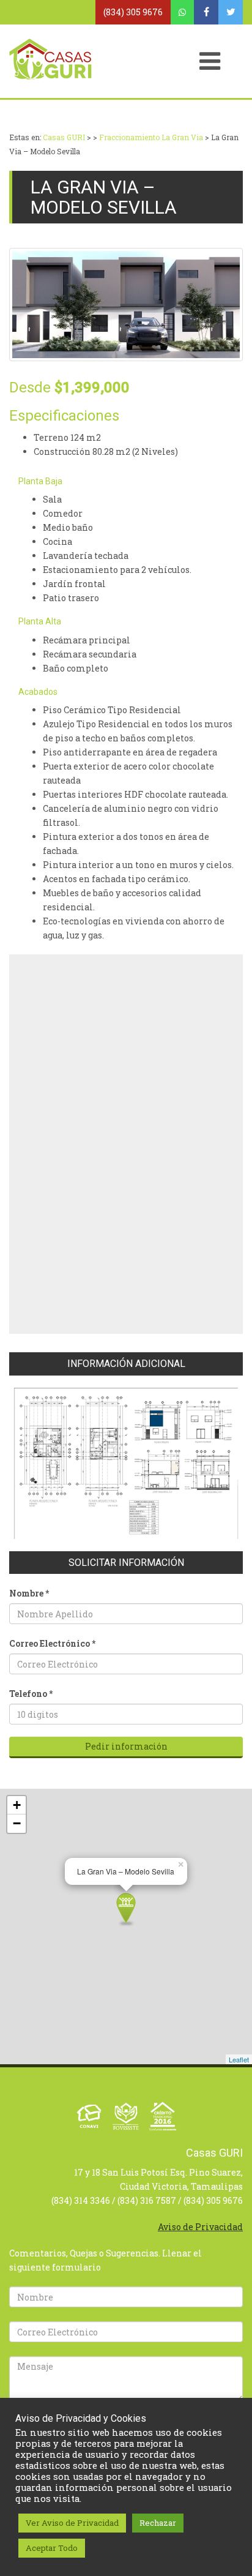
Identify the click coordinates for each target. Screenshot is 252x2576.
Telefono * (31, 1694)
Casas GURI (64, 137)
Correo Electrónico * (52, 1643)
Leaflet (239, 2059)
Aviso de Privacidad (200, 2227)
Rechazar (158, 2523)
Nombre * (29, 1593)
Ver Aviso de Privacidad (72, 2523)
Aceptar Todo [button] (52, 2548)
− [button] (17, 1823)
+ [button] (17, 1805)
